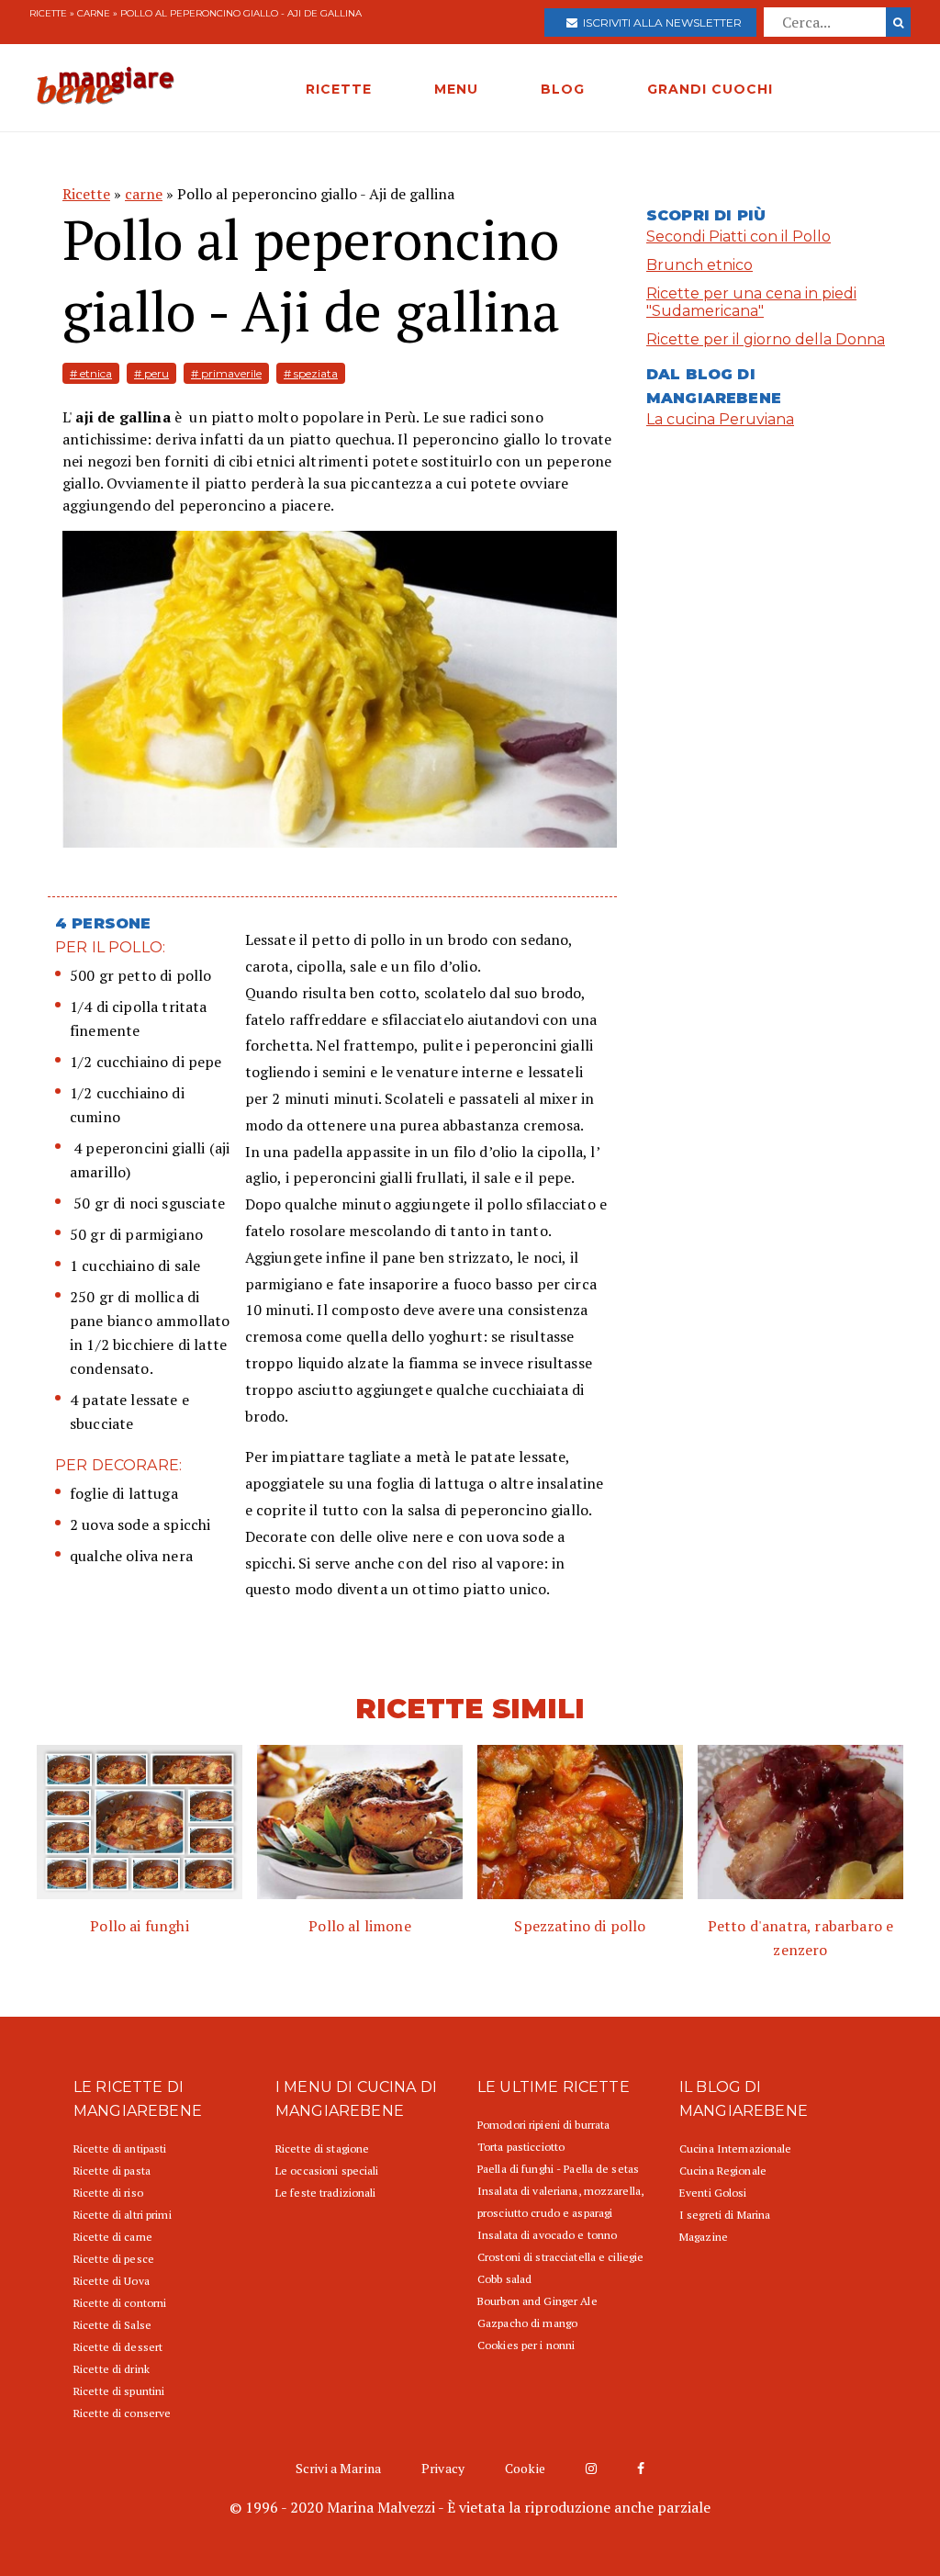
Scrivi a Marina (338, 2468)
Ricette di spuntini (119, 2391)
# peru (151, 373)
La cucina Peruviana (720, 419)
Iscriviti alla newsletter (660, 22)
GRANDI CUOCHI (710, 89)
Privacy (443, 2468)
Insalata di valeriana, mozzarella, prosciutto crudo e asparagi (560, 2202)
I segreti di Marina (725, 2215)
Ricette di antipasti (120, 2149)
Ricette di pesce (114, 2259)
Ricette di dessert (118, 2347)
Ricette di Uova (112, 2281)
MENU (456, 89)
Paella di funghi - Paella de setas (558, 2169)
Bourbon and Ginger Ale (537, 2301)
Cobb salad (504, 2279)
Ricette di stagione (322, 2149)
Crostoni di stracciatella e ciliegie (560, 2257)
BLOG (563, 89)
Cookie (525, 2468)
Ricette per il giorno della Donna (766, 339)
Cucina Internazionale (736, 2149)
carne (94, 13)
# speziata (311, 373)
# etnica (91, 373)
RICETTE (339, 89)
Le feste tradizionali (326, 2193)
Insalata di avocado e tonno (547, 2235)
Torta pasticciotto (521, 2147)
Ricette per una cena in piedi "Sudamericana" (751, 302)
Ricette (48, 13)
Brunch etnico (699, 265)
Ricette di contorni (120, 2303)
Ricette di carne (113, 2237)
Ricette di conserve (122, 2413)
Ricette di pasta (112, 2171)
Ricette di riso (108, 2193)
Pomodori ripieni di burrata (543, 2125)
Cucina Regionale (723, 2171)
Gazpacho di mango (527, 2323)
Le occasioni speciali (327, 2171)
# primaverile (226, 373)
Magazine (704, 2237)
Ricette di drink (112, 2369)
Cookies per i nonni (526, 2345)
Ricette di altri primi (123, 2215)
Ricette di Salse (112, 2325)
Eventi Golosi (713, 2193)
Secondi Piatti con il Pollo (739, 236)
